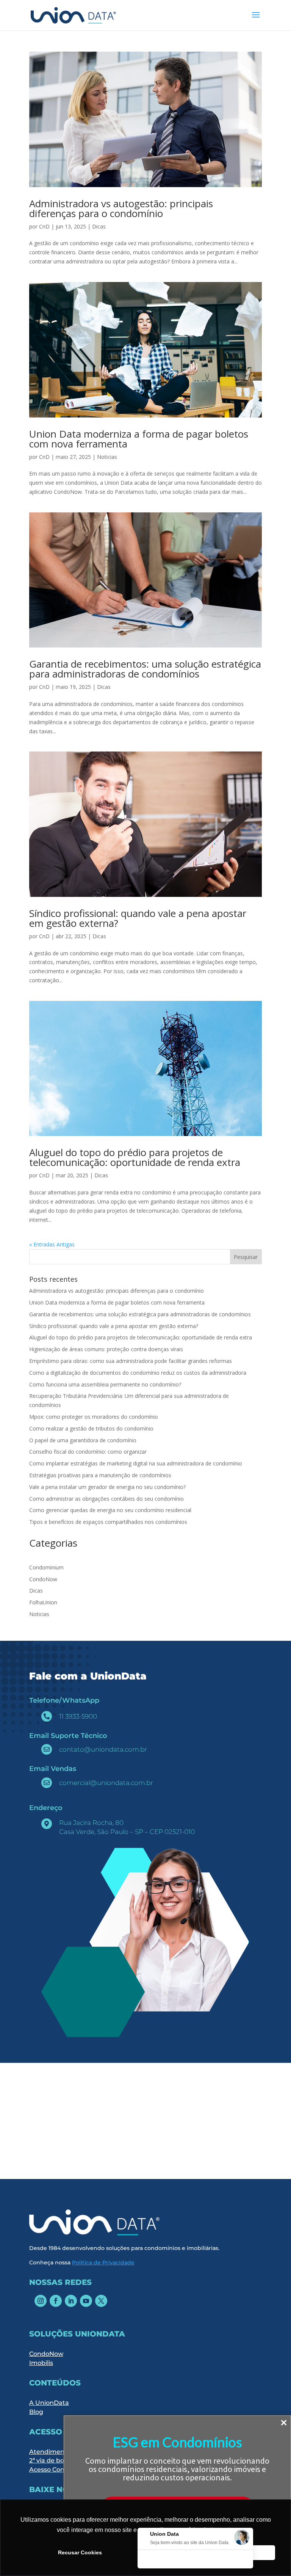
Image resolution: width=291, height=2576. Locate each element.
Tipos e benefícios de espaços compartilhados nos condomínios (109, 1522)
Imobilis (41, 2363)
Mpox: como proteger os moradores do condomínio (94, 1417)
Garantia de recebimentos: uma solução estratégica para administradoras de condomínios (145, 669)
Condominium (46, 1567)
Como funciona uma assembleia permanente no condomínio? (105, 1384)
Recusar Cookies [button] (80, 2552)
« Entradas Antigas (52, 1244)
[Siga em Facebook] (56, 2301)
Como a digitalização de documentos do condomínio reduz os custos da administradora (138, 1373)
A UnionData (49, 2403)
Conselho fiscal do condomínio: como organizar (88, 1452)
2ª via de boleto (52, 2460)
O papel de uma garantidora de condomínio (83, 1440)
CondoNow (43, 1579)
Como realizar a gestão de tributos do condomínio (91, 1428)
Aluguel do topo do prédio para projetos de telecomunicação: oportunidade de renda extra (135, 1157)
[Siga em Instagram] (41, 2301)
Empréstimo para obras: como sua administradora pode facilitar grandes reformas (131, 1361)
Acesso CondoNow (58, 2470)
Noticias (107, 457)
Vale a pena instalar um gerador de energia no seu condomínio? (108, 1487)
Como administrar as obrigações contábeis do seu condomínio (107, 1499)
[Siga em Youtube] (86, 2301)
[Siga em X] (101, 2301)
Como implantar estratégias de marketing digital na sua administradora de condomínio (136, 1463)
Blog (36, 2412)
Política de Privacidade (103, 2262)
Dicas (99, 226)
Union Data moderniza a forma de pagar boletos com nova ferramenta (139, 439)
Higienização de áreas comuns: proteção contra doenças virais (106, 1349)
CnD (44, 226)
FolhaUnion (43, 1602)
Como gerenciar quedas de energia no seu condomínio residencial (110, 1510)
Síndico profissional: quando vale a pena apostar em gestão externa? (138, 918)
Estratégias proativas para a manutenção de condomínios (101, 1475)
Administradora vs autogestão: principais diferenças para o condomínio (121, 208)
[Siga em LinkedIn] (71, 2301)
